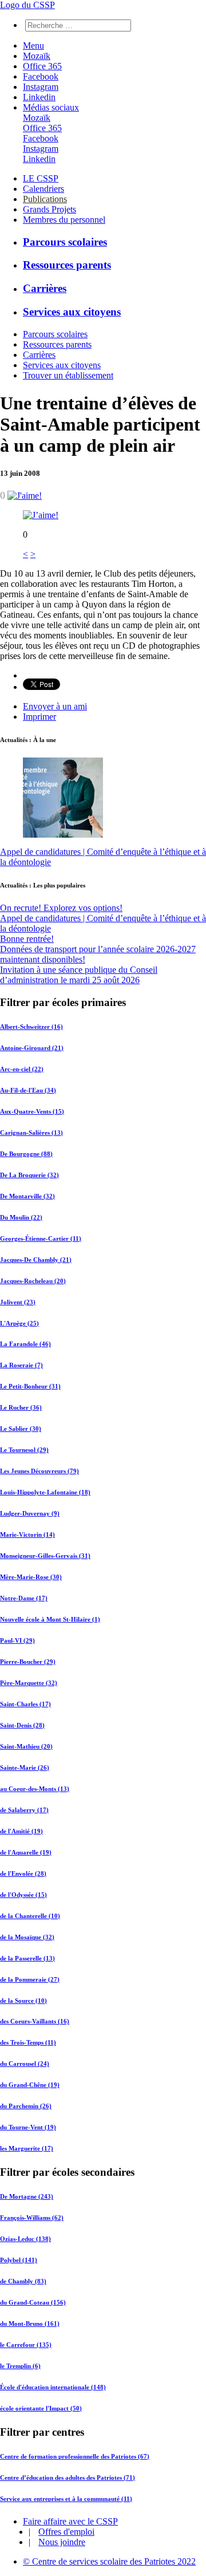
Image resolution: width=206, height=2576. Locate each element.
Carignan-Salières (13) (31, 1133)
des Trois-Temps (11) (28, 2042)
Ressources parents (67, 265)
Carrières (45, 288)
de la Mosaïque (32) (27, 1937)
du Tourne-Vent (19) (28, 2127)
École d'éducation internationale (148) (53, 2387)
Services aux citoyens (72, 312)
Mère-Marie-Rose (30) (31, 1577)
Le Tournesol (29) (24, 1450)
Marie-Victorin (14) (27, 1534)
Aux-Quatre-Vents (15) (32, 1111)
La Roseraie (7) (21, 1365)
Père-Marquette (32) (29, 1683)
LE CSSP (41, 178)
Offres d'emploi (66, 2532)
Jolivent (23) (18, 1302)
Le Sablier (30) (21, 1429)
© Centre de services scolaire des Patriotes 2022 (109, 2561)
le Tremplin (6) (20, 2366)
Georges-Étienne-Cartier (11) (41, 1238)
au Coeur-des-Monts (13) (35, 1789)
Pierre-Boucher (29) (28, 1662)
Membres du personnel (64, 220)
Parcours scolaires (65, 242)
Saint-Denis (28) (22, 1725)
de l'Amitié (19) (21, 1831)
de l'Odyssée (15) (23, 1895)
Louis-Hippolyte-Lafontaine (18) (45, 1492)
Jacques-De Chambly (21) (36, 1260)
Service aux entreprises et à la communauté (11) (66, 2499)
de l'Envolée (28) (23, 1873)
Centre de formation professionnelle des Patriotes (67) (75, 2456)
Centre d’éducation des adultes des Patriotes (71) (68, 2478)
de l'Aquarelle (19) (26, 1852)
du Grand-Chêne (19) (30, 2085)
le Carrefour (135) (26, 2345)
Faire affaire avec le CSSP (70, 2521)
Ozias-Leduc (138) (25, 2239)
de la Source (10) (23, 2001)
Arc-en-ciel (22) (22, 1069)
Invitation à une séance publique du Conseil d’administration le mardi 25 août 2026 (79, 975)
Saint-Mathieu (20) (26, 1746)
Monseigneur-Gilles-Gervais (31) (45, 1556)
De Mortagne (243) (27, 2196)
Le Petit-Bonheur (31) (30, 1386)
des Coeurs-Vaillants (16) (35, 2021)
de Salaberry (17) (24, 1810)
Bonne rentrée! (27, 939)
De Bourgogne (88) (26, 1154)
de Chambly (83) (23, 2281)
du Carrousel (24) (25, 2064)
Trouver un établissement (68, 375)
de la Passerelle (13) (27, 1958)
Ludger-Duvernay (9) (30, 1513)
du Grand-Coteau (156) (33, 2302)
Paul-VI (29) (17, 1640)
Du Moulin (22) (21, 1217)
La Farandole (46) (25, 1344)
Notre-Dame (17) (24, 1598)
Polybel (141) (19, 2260)
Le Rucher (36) (21, 1407)
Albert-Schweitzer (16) (31, 1027)
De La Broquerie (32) (29, 1175)
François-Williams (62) (32, 2218)
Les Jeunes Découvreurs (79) (39, 1471)
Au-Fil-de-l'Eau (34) (28, 1090)
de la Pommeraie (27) (30, 1979)
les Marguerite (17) (27, 2148)
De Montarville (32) (27, 1196)
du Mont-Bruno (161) (30, 2323)
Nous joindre (62, 2542)
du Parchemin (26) (26, 2106)
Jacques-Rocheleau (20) (33, 1281)
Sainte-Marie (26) (25, 1768)
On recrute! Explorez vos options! (61, 908)
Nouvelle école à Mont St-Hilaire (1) (50, 1619)
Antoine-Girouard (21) (32, 1048)
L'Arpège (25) (19, 1323)
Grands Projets (49, 209)
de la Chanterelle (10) (30, 1916)
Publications (45, 199)
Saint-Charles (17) (25, 1704)
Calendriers (43, 189)
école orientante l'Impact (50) (41, 2408)
